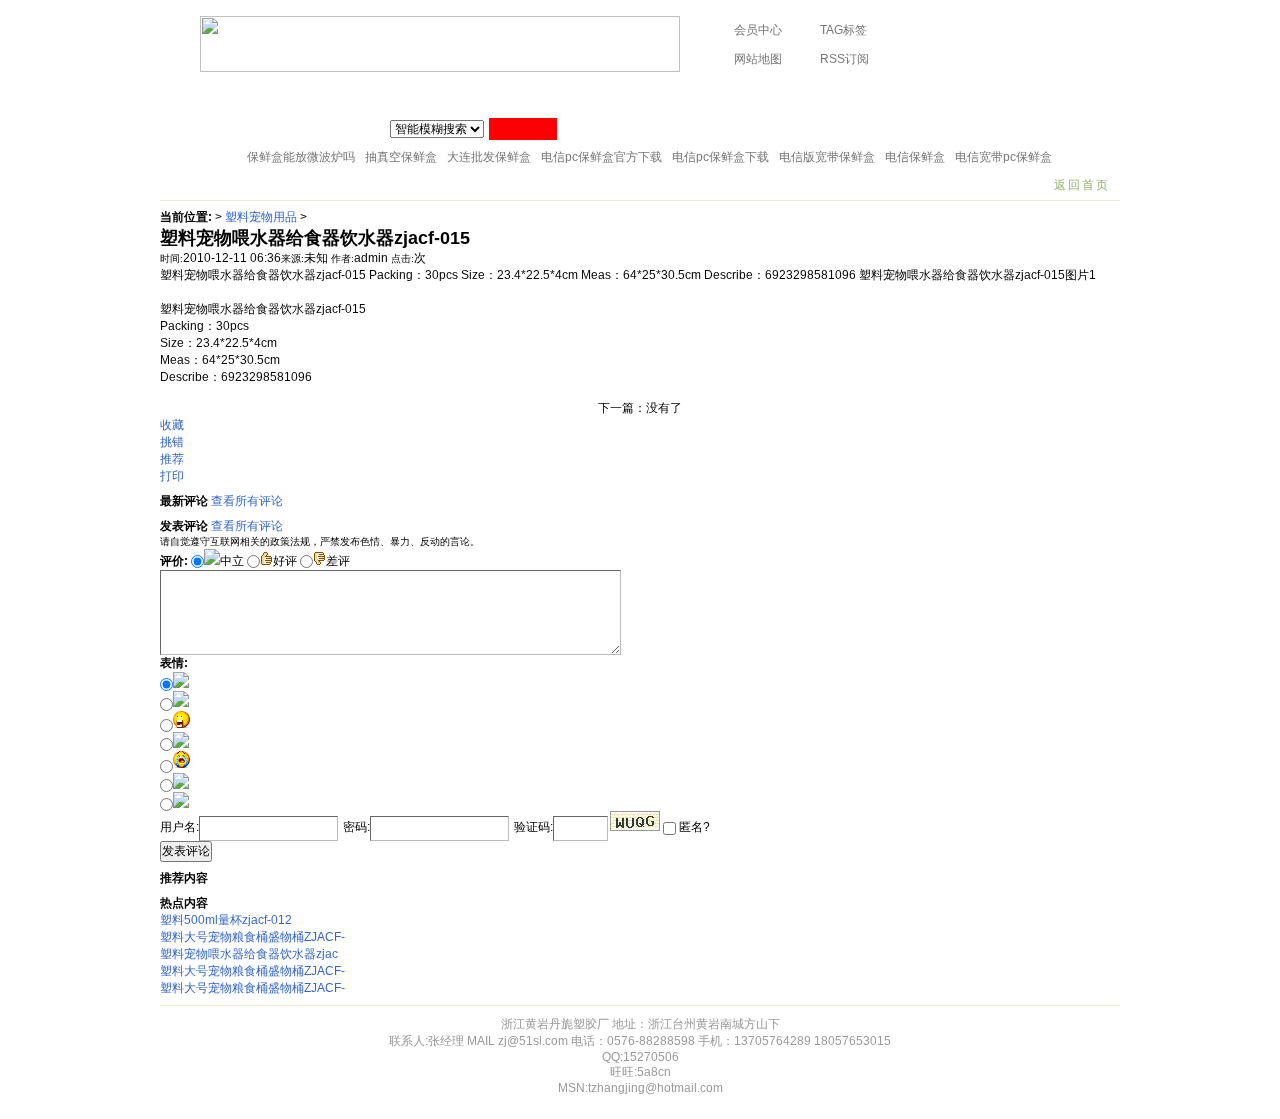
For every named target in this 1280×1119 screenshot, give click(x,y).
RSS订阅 (844, 59)
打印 (172, 476)
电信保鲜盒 (915, 157)
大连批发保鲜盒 (489, 157)
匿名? (693, 827)
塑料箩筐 (788, 95)
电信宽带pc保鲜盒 (1003, 157)
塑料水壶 (1037, 95)
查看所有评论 (247, 501)
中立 (232, 561)
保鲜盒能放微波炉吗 (301, 157)
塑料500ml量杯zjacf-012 (226, 920)
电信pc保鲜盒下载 (720, 157)
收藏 (172, 425)
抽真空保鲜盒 (401, 157)
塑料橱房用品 (345, 95)
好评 (285, 561)
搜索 (523, 129)
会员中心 (758, 30)
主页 (187, 95)
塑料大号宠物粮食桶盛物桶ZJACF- (252, 937)
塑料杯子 (254, 95)
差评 (338, 561)
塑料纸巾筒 (442, 95)
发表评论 (186, 851)
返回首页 (1082, 185)
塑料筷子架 (533, 95)
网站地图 (758, 59)
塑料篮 (861, 95)
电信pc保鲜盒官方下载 (601, 157)
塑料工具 (618, 95)
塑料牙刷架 (703, 95)
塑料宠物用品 (946, 95)
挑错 (172, 442)
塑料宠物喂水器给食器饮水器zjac (249, 954)
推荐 (172, 459)
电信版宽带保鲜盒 (827, 157)
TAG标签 (843, 30)
